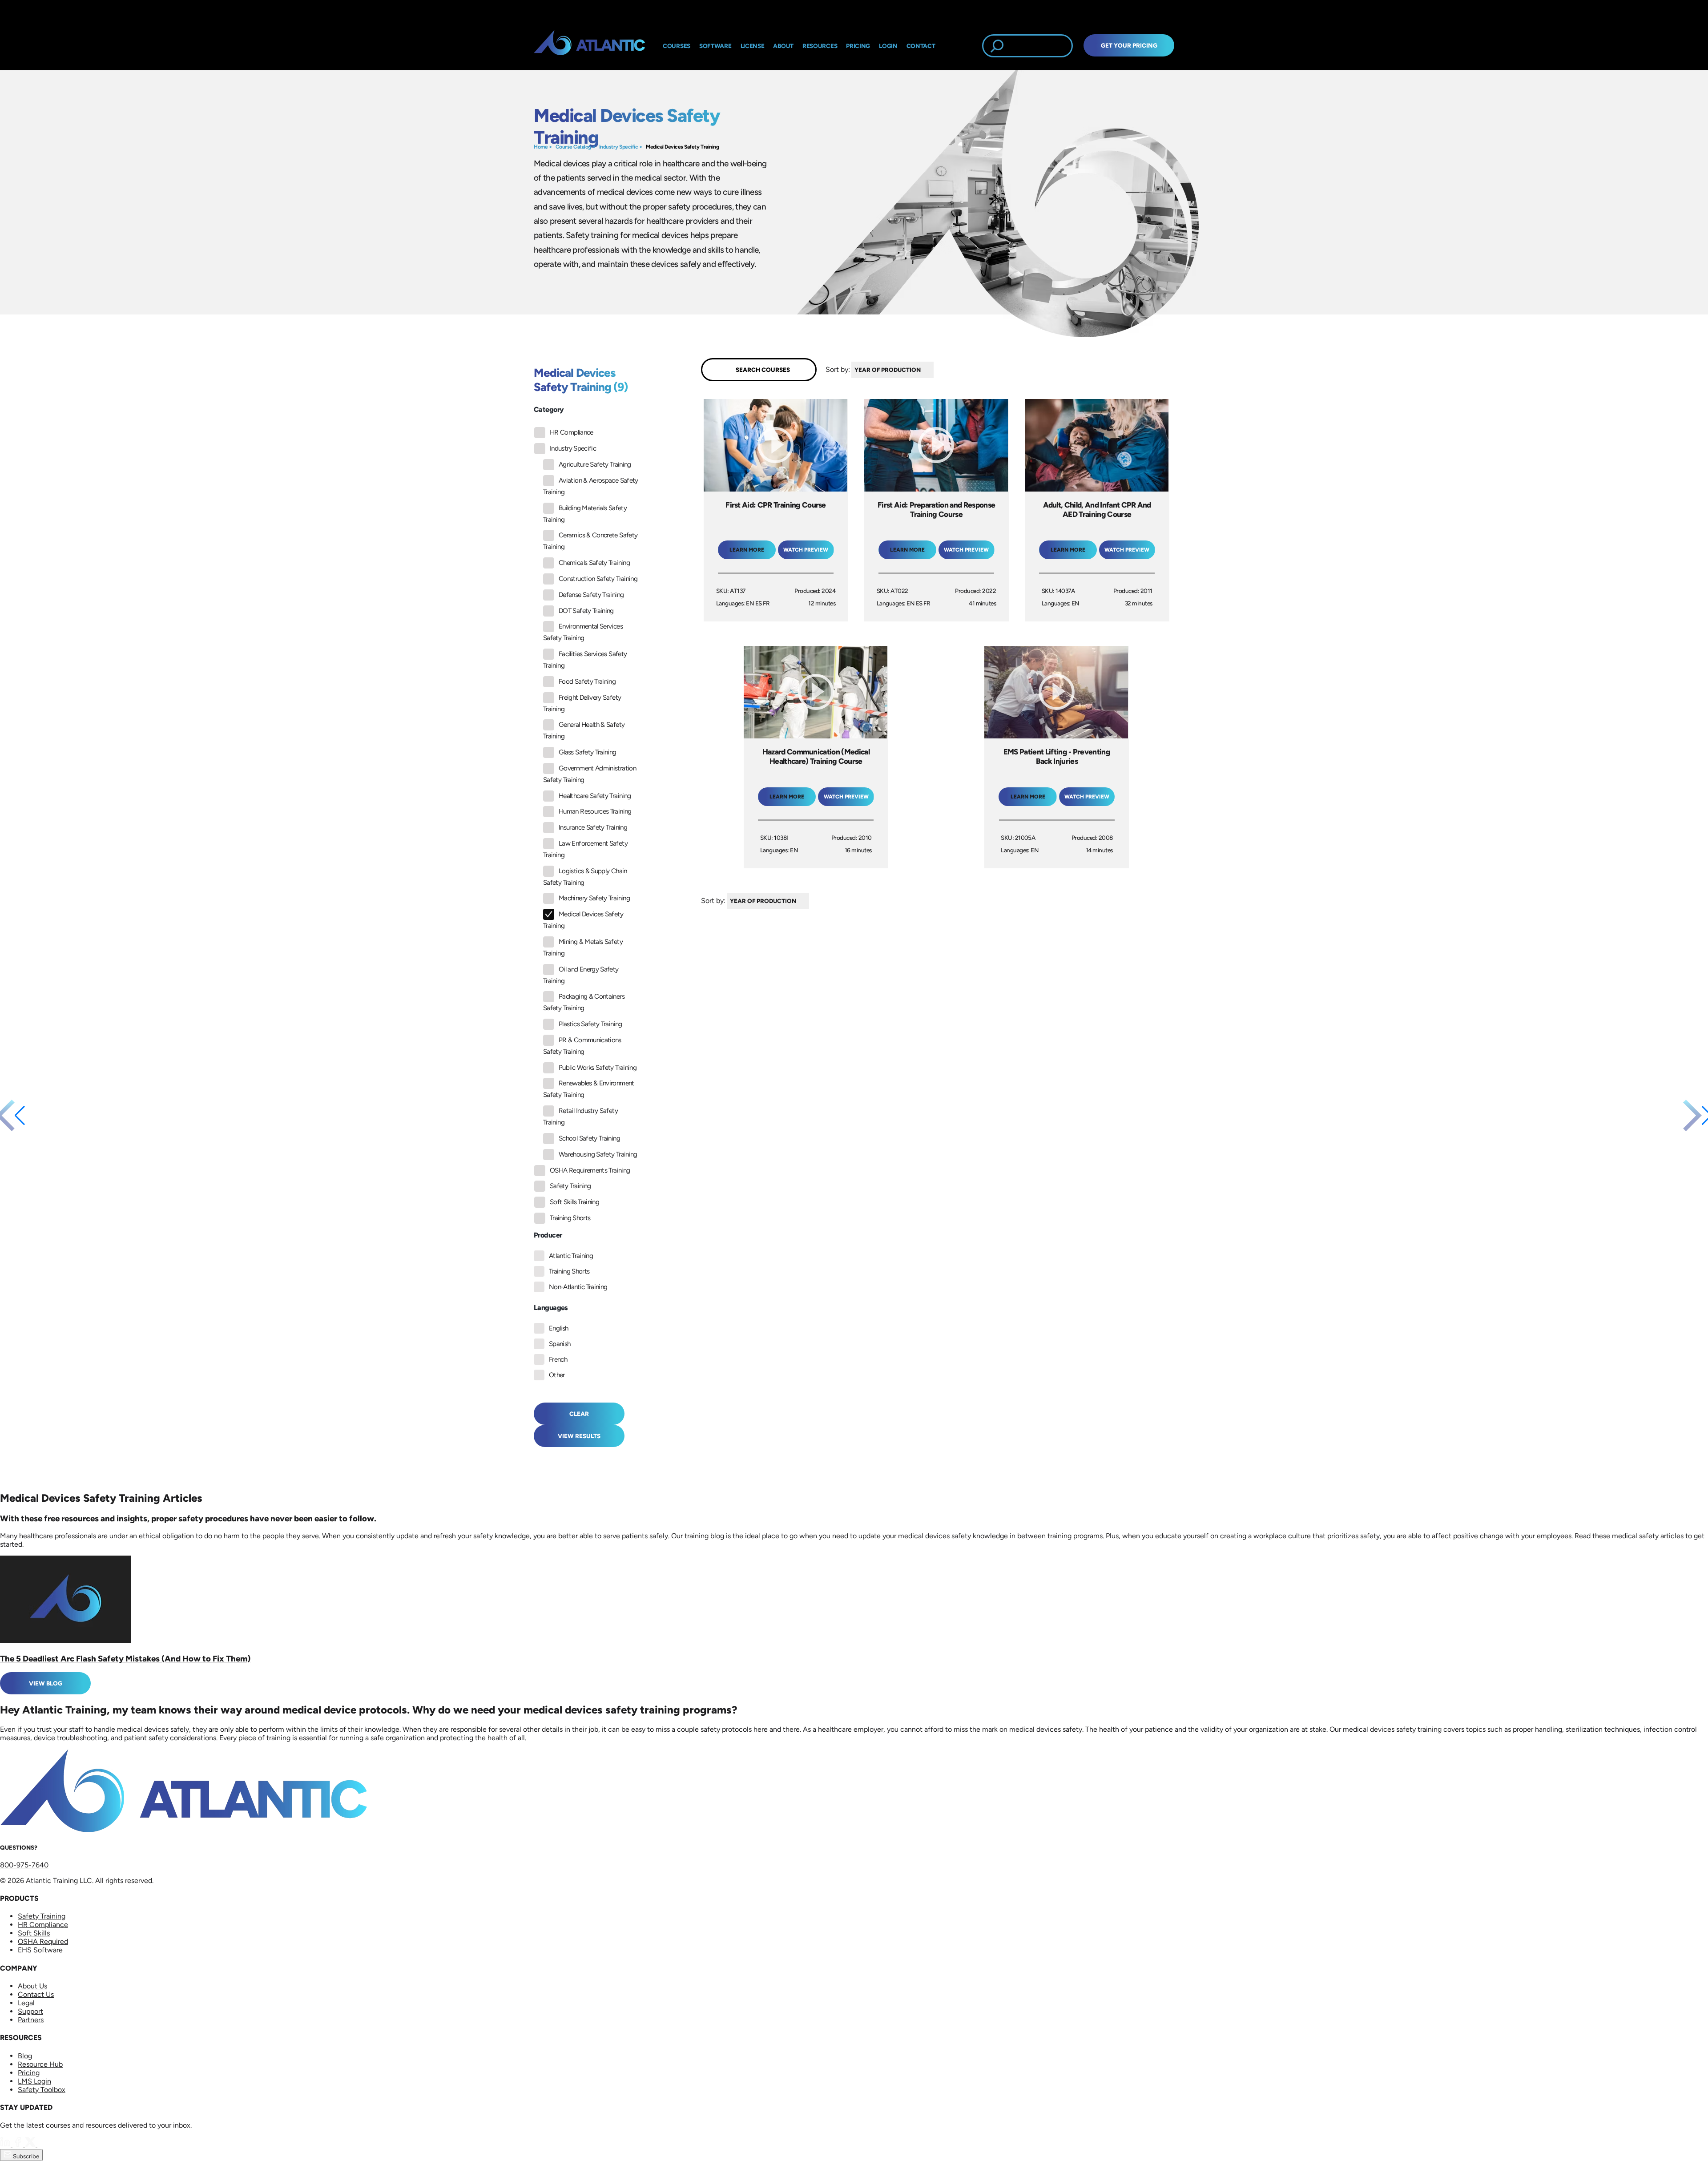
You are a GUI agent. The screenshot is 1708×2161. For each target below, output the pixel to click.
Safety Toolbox (42, 2090)
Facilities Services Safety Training (585, 660)
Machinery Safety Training (594, 898)
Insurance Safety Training (593, 827)
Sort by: (838, 369)
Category (549, 409)
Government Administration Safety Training (590, 774)
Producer (548, 1235)
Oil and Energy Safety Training (581, 975)
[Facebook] (19, 2145)
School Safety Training (589, 1138)
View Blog (46, 1683)
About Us (32, 1986)
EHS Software (40, 1950)
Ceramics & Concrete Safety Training (590, 541)
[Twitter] (31, 2145)
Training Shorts (570, 1218)
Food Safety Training (587, 681)
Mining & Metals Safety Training (583, 947)
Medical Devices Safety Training (682, 147)
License (753, 46)
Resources (820, 46)
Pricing (29, 2073)
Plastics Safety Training (590, 1024)
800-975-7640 (24, 1865)
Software (715, 46)
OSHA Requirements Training (590, 1170)
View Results (579, 1436)
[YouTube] (43, 2145)
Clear (579, 1414)
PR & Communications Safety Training (582, 1046)
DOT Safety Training (586, 611)
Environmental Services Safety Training (583, 632)
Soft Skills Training (574, 1202)
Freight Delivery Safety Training (582, 703)
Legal (26, 2003)
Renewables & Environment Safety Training (589, 1089)
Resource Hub (40, 2064)
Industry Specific (619, 147)
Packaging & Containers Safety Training (584, 1002)
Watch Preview (806, 550)
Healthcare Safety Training (595, 796)
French (558, 1359)
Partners (31, 2020)
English (559, 1328)
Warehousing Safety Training (598, 1154)
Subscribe (25, 2156)
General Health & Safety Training (584, 730)
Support (30, 2011)
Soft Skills (34, 1933)
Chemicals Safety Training (594, 563)
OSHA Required (43, 1941)
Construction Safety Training (598, 579)
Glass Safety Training (588, 752)
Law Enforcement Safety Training (585, 849)
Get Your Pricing (1129, 45)
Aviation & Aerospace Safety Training (591, 486)
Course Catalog (573, 147)
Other (557, 1375)
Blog (25, 2056)
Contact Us (36, 1994)
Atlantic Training (571, 1256)
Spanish (560, 1344)
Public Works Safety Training (598, 1068)
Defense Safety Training (591, 595)
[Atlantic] (589, 46)
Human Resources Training (595, 811)
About (783, 46)
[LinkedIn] (6, 2145)
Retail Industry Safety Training (580, 1117)
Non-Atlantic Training (578, 1287)
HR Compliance (572, 432)
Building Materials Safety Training (585, 514)
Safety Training (570, 1186)
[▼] (936, 370)
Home (541, 147)
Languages (551, 1308)
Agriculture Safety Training (595, 464)
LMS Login (34, 2081)
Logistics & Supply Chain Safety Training (585, 877)
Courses (677, 46)
